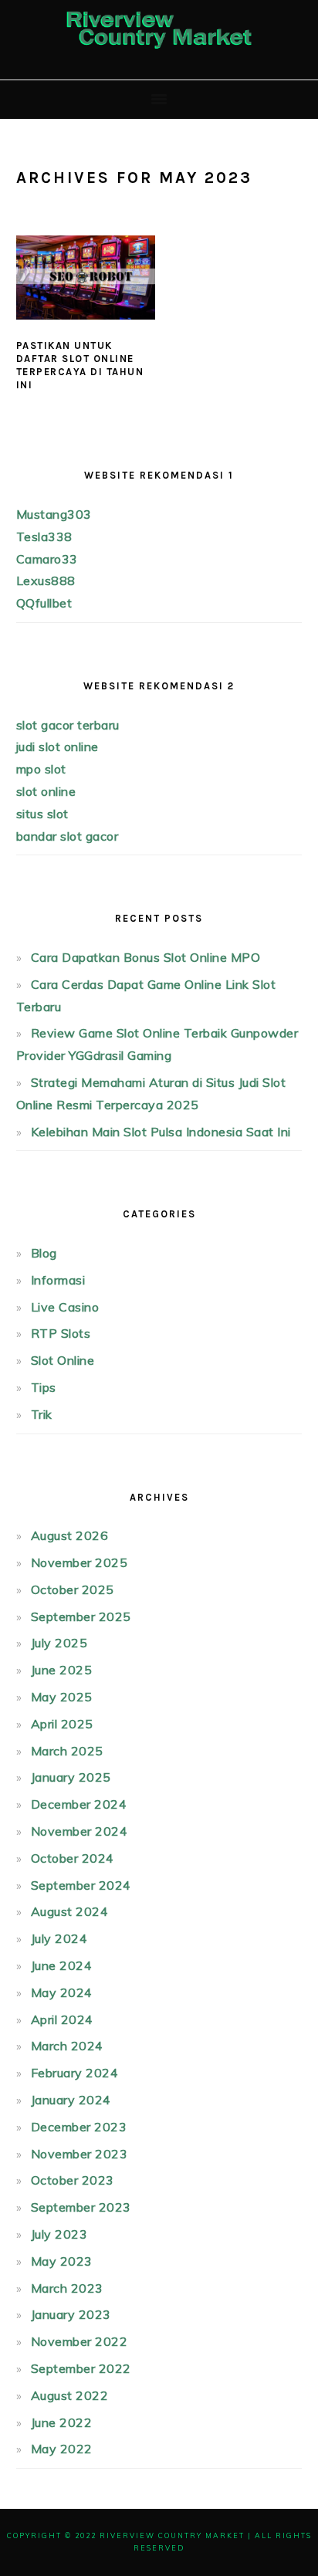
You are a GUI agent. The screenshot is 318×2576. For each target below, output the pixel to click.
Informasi (58, 1280)
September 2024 (81, 1885)
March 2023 (67, 2288)
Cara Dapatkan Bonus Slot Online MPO (146, 957)
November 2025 (79, 1562)
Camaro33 (47, 559)
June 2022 (62, 2422)
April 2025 (62, 1724)
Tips (44, 1387)
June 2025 (62, 1670)
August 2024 (70, 1911)
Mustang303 (54, 514)
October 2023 (73, 2180)
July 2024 (59, 1938)
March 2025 (67, 1751)
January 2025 (71, 1777)
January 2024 (71, 2100)
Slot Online (63, 1360)
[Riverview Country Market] (159, 55)
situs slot (42, 814)
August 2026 (70, 1535)
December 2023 (79, 2127)
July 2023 (59, 2234)
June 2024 (62, 1965)
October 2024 (73, 1858)
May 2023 (62, 2261)
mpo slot (41, 769)
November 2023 (79, 2154)
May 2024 (62, 1992)
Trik (42, 1414)
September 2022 (81, 2368)
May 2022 (62, 2449)
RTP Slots (61, 1333)
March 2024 (67, 2046)
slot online (46, 791)
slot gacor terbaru (68, 725)
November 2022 (79, 2341)
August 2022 (70, 2395)
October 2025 (73, 1589)
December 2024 (79, 1804)
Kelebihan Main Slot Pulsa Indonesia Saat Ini (161, 1132)
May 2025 (62, 1697)
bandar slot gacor (68, 836)
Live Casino (65, 1307)
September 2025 (81, 1616)
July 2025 (59, 1643)
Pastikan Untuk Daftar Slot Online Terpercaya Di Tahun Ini (80, 365)
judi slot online (58, 746)
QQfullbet (44, 603)
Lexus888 (46, 581)
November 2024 (79, 1831)
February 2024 (75, 2073)
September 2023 (81, 2207)
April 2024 (62, 2019)
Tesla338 (44, 537)
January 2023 (71, 2314)
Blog (44, 1253)
